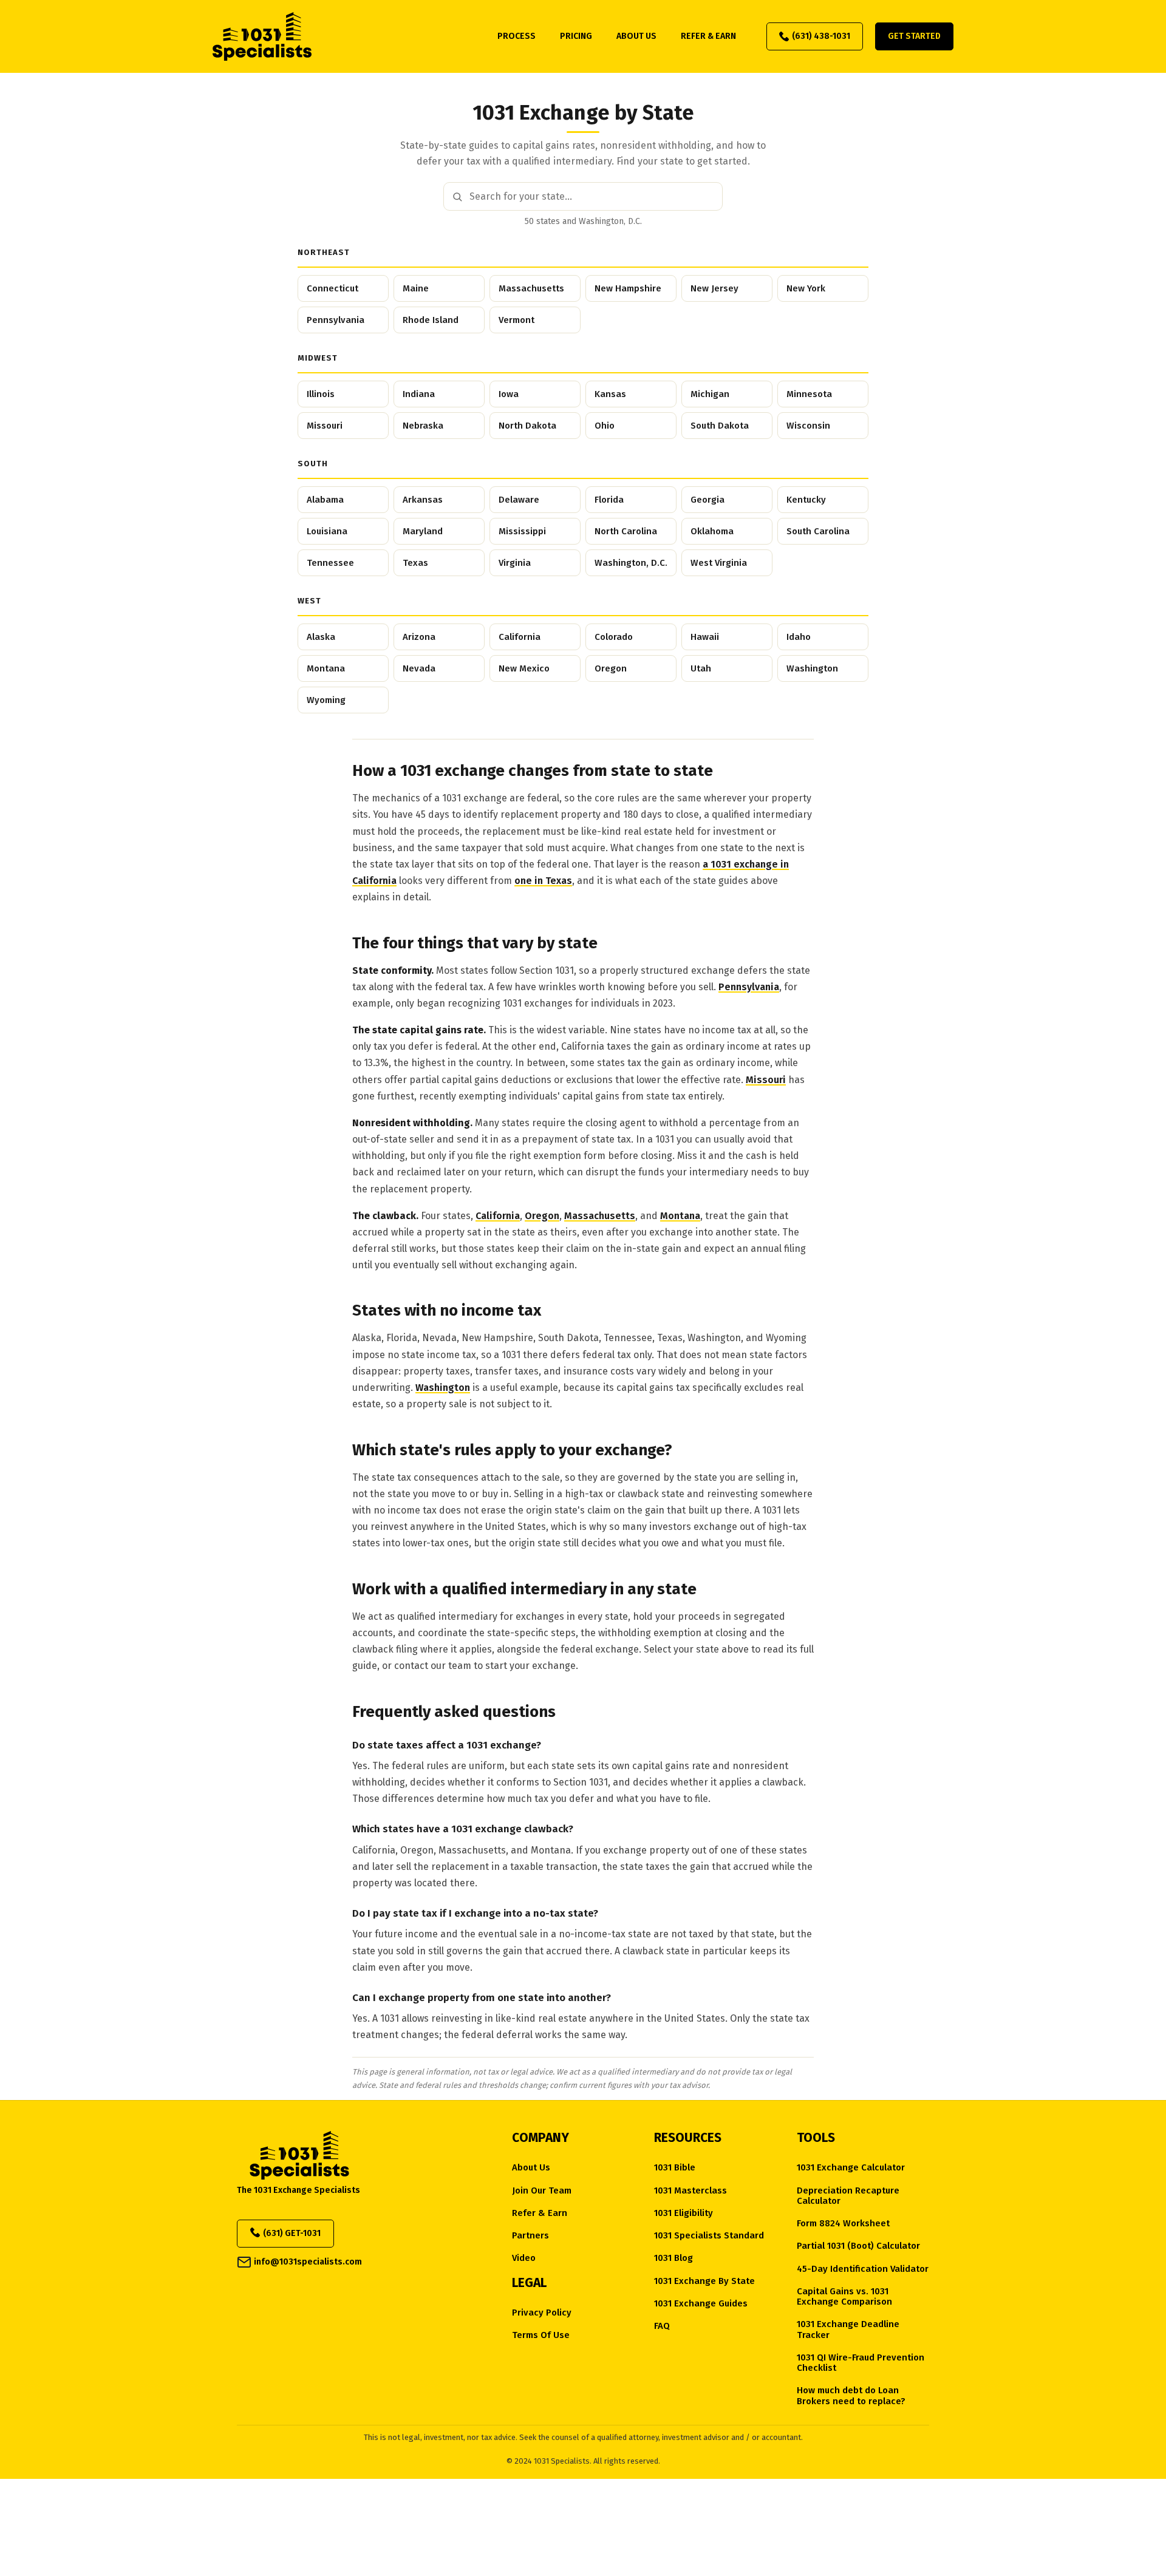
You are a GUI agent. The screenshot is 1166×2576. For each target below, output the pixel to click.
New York (806, 288)
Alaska (321, 637)
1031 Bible (675, 2168)
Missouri (325, 426)
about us (636, 36)
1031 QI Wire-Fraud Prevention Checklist (861, 2363)
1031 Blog (673, 2258)
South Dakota (720, 426)
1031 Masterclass (690, 2191)
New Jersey (714, 288)
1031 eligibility (684, 2213)
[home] (262, 36)
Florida (609, 500)
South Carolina (818, 531)
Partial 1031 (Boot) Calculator (858, 2246)
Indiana (419, 394)
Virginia (515, 563)
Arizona (419, 637)
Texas (415, 563)
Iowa (509, 394)
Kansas (610, 394)
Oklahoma (712, 531)
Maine (416, 288)
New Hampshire (628, 288)
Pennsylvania (336, 320)
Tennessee (330, 563)
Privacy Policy (542, 2313)
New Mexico (524, 668)
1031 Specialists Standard (709, 2236)
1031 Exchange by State (704, 2281)
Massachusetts (531, 288)
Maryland (423, 531)
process (517, 36)
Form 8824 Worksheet (843, 2224)
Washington (812, 668)
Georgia (707, 500)
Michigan (710, 394)
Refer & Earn (540, 2213)
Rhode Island (431, 320)
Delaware (519, 500)
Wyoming (326, 700)
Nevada (419, 668)
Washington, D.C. (631, 563)
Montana (326, 668)
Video (524, 2258)
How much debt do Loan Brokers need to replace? (851, 2396)
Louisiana (327, 531)
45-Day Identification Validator (863, 2269)
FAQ (662, 2326)
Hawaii (705, 637)
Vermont (517, 320)
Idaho (799, 637)
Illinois (321, 394)
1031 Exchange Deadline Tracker (848, 2330)
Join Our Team (542, 2191)
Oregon (611, 668)
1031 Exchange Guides (701, 2304)
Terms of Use (541, 2335)
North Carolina (626, 531)
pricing (576, 36)
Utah (701, 668)
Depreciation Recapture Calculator (848, 2196)
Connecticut (332, 288)
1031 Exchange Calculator (851, 2168)
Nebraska (423, 426)
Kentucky (806, 500)
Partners (530, 2236)
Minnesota (809, 394)
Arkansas (423, 500)
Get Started (914, 36)
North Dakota (527, 426)
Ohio (605, 426)
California (520, 637)
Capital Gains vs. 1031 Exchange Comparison (844, 2297)
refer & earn (708, 36)
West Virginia (719, 563)
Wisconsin (808, 426)
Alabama (325, 500)
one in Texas (543, 881)
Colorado (614, 637)
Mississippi (522, 531)
